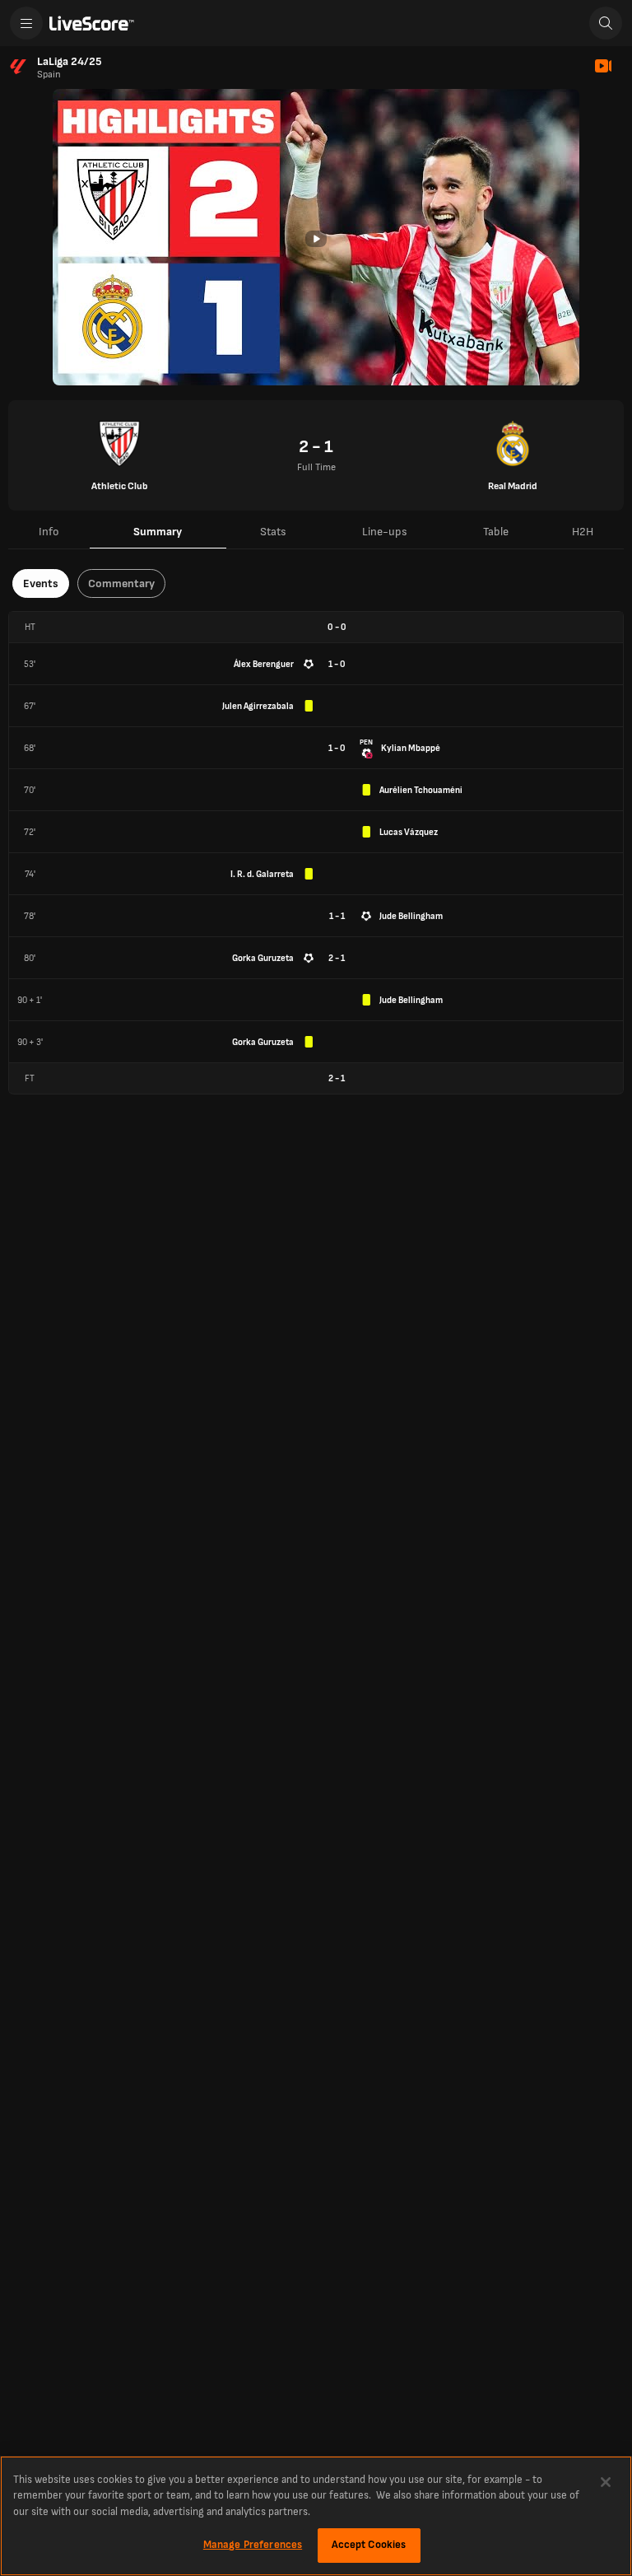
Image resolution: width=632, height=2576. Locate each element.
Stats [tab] (273, 532)
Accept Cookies (369, 2545)
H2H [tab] (583, 532)
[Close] (606, 2482)
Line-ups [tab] (385, 532)
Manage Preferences (253, 2545)
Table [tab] (496, 532)
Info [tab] (49, 532)
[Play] (316, 238)
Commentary (121, 583)
